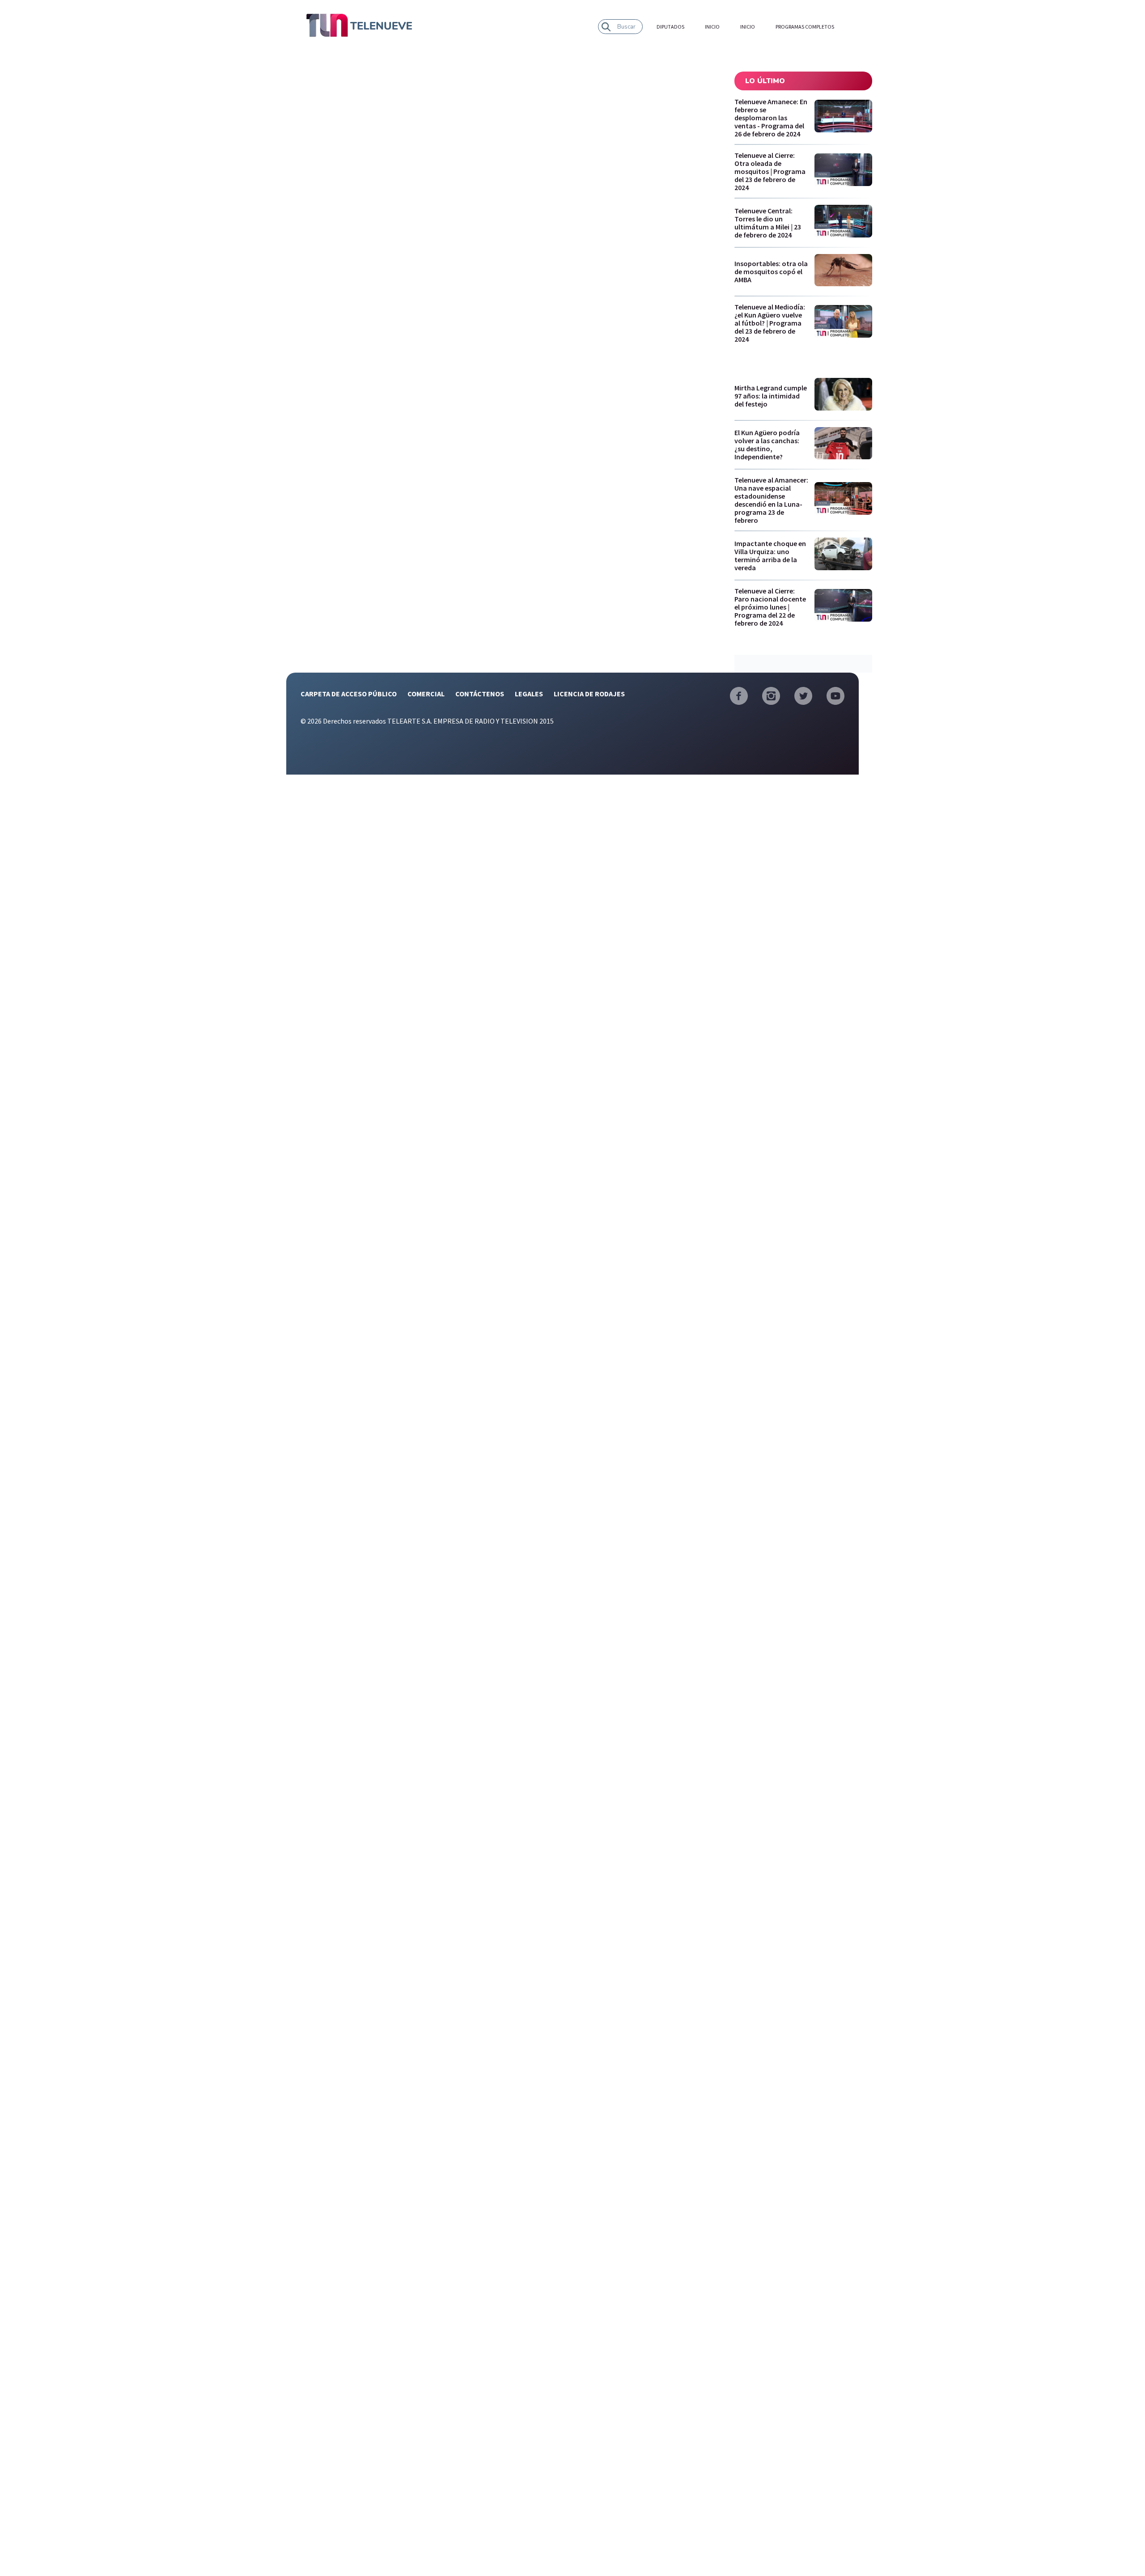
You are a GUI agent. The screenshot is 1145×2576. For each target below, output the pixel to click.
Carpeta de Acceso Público (349, 694)
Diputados (670, 27)
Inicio (712, 27)
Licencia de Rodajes (589, 694)
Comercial (426, 694)
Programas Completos (805, 27)
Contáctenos (480, 694)
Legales (529, 694)
